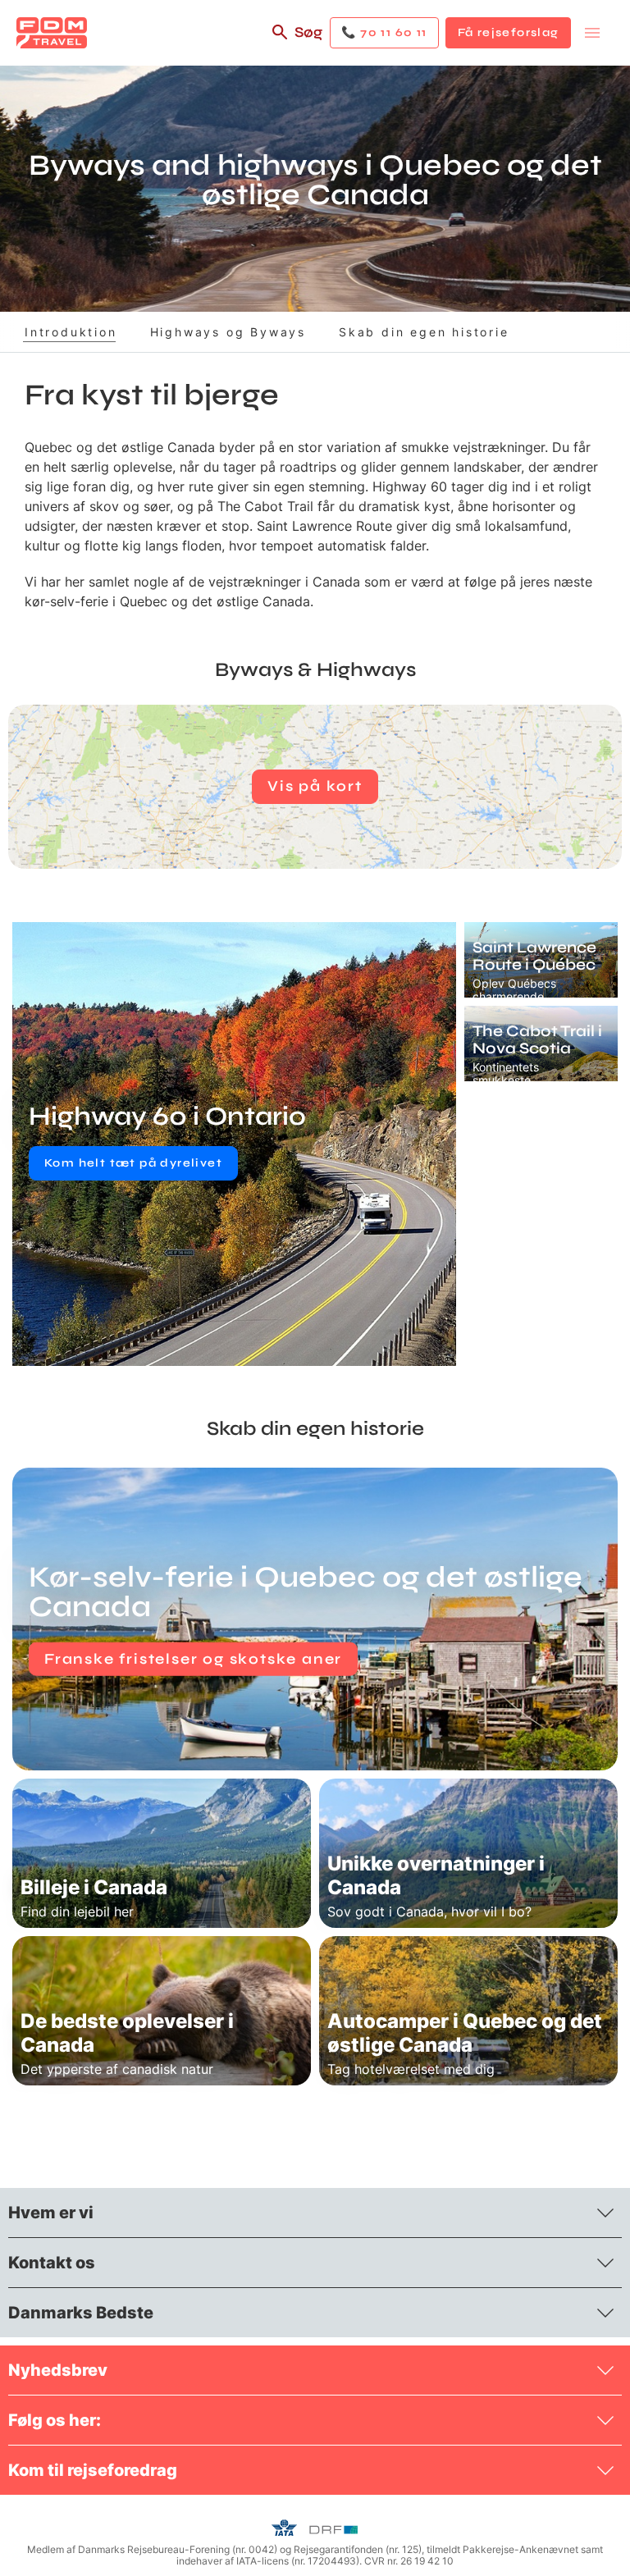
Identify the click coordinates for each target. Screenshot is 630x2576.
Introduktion (71, 332)
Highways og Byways (228, 332)
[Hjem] (52, 33)
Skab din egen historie (424, 332)
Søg (308, 32)
